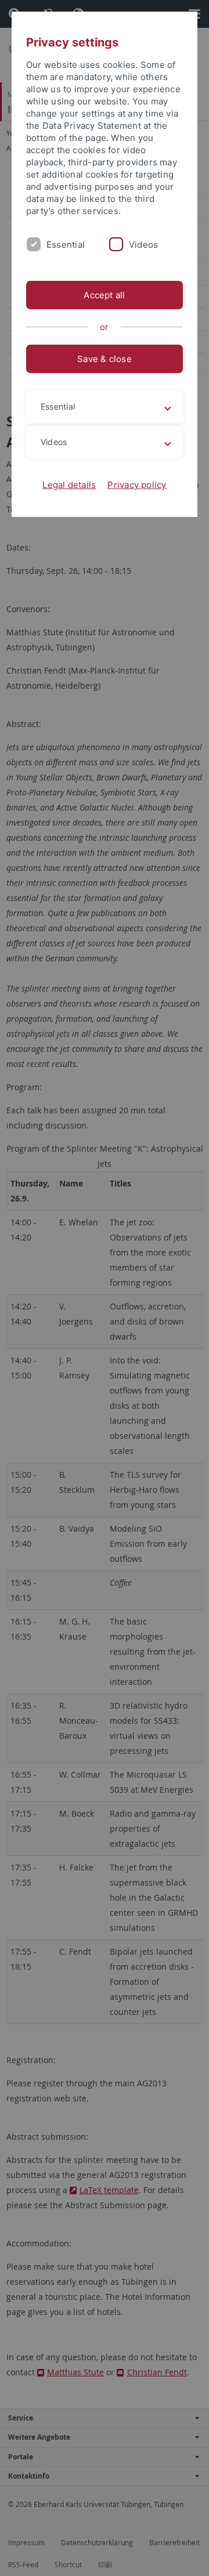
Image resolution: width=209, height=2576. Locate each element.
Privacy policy (137, 485)
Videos (143, 245)
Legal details (69, 485)
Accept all (104, 295)
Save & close (105, 359)
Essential (66, 245)
